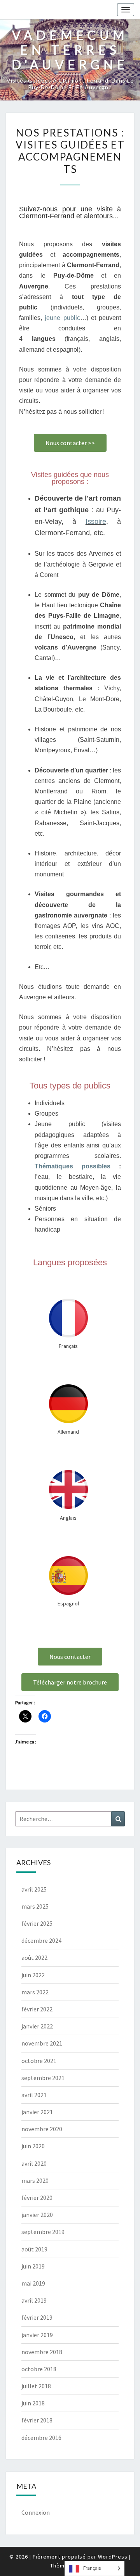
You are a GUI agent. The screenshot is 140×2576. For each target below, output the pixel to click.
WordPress (113, 2557)
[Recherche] (118, 1819)
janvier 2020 (37, 2215)
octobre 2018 (39, 2369)
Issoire (96, 522)
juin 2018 (33, 2403)
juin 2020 (33, 2146)
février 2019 (37, 2317)
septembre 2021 (43, 2078)
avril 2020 (34, 2163)
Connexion (36, 2512)
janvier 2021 (37, 2112)
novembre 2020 (42, 2129)
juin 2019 (33, 2266)
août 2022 (34, 1957)
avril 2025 (34, 1889)
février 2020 (37, 2198)
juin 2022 (33, 1975)
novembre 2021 (42, 2043)
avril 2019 (34, 2300)
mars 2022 (35, 1992)
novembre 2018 (42, 2352)
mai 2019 (33, 2283)
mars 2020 (35, 2180)
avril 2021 (34, 2095)
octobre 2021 (39, 2061)
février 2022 (37, 2009)
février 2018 (37, 2420)
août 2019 (34, 2249)
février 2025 (37, 1923)
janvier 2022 (37, 2026)
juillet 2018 (36, 2386)
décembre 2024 (41, 1940)
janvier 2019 (37, 2335)
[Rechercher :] (70, 1819)
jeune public (62, 318)
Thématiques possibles (73, 1166)
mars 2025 (35, 1906)
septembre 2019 (43, 2232)
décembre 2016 (41, 2438)
